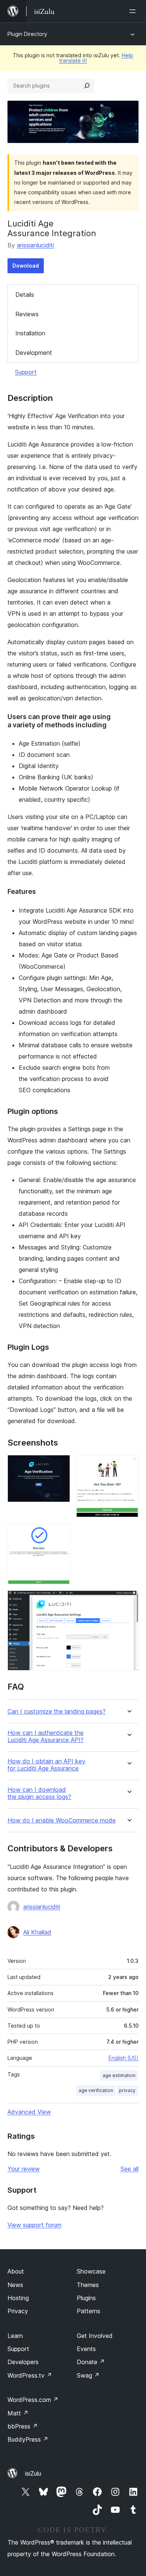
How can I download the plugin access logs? (39, 1793)
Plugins (86, 2298)
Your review (24, 2169)
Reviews (27, 314)
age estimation (119, 2075)
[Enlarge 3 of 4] (60, 1534)
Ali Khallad (37, 1932)
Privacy (18, 2311)
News (15, 2285)
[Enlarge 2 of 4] (128, 1465)
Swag (88, 2375)
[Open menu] (134, 11)
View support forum (34, 2225)
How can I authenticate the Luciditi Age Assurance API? (45, 1736)
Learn (15, 2336)
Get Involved (95, 2336)
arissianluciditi (35, 245)
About (16, 2271)
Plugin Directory (27, 34)
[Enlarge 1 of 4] (60, 1465)
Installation (30, 333)
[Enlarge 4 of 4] (128, 1601)
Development (34, 353)
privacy (127, 2090)
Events (86, 2349)
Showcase (91, 2271)
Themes (88, 2285)
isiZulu (33, 2473)
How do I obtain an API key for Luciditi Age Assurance (46, 1765)
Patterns (89, 2311)
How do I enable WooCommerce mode (62, 1820)
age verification (96, 2090)
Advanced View (29, 2112)
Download (26, 266)
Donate (91, 2362)
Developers (23, 2362)
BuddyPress (28, 2439)
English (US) (124, 2058)
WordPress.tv (30, 2375)
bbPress (23, 2426)
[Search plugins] (87, 86)
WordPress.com (33, 2400)
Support (26, 372)
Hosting (18, 2298)
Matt (18, 2413)
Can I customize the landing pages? (57, 1712)
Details (25, 295)
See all (130, 2169)
